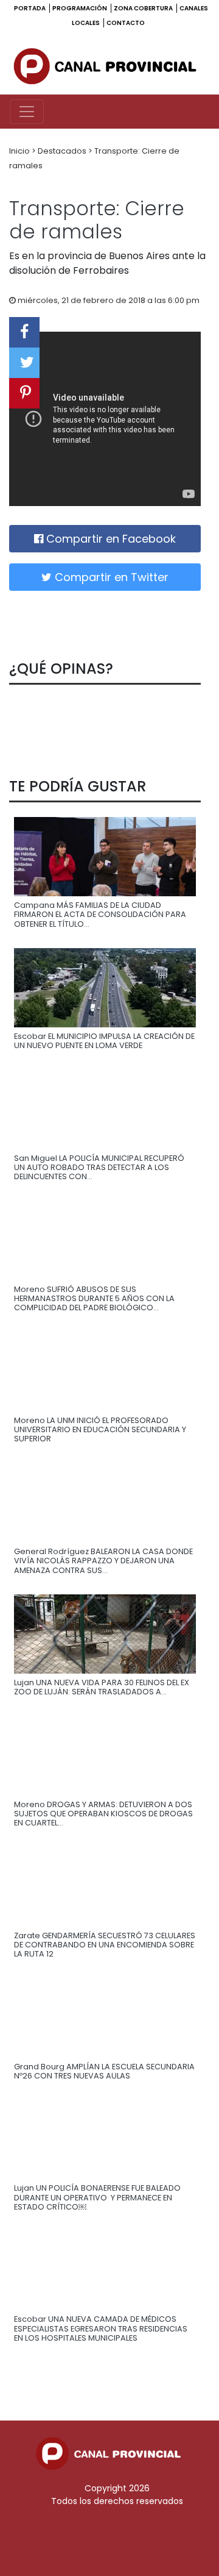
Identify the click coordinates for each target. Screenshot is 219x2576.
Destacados (63, 151)
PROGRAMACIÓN (80, 8)
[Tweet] (24, 363)
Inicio (20, 151)
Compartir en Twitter (110, 577)
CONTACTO (126, 23)
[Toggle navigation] (27, 112)
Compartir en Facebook (109, 539)
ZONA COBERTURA (144, 8)
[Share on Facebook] (24, 332)
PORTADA (30, 8)
